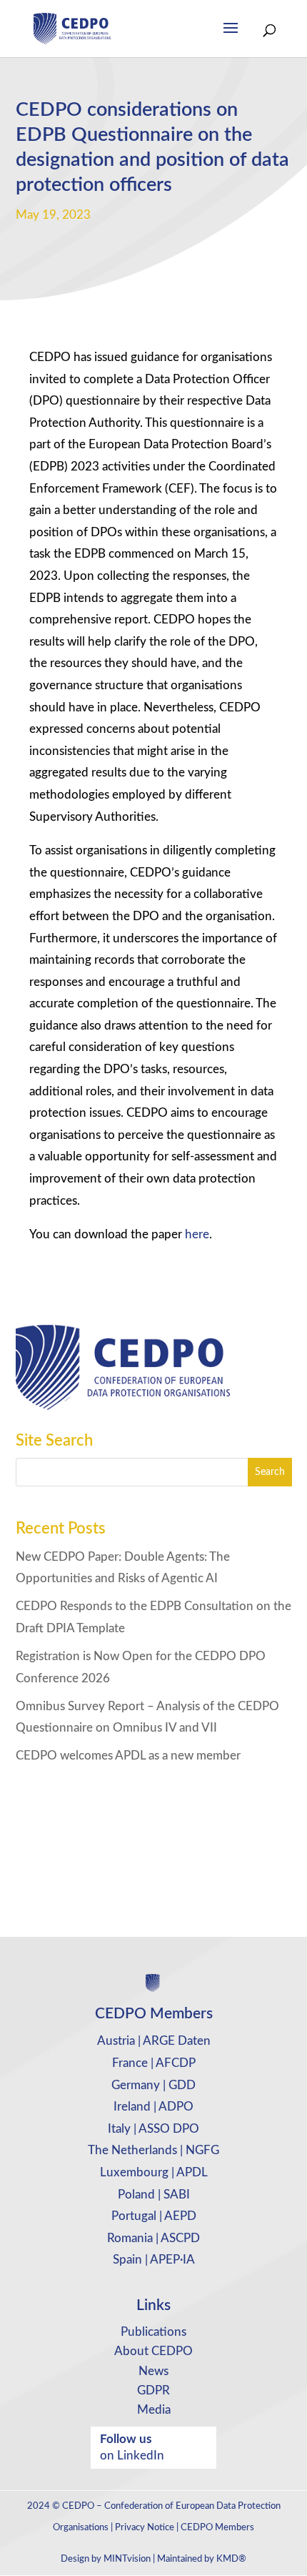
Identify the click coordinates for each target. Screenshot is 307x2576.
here (197, 1234)
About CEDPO (153, 2351)
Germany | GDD (153, 2085)
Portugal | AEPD (154, 2216)
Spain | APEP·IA (154, 2260)
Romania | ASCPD (153, 2238)
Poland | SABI (154, 2195)
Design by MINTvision (106, 2559)
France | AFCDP (154, 2063)
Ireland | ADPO (153, 2107)
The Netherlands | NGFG (153, 2150)
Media (154, 2410)
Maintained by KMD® (202, 2559)
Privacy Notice (145, 2528)
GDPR (153, 2390)
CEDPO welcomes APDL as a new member (128, 1756)
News (153, 2371)
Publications (153, 2332)
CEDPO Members (217, 2528)
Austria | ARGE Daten (154, 2041)
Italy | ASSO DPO (153, 2129)
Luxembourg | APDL (154, 2172)
